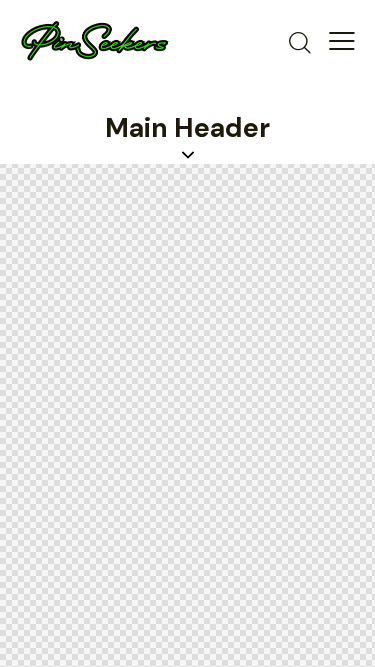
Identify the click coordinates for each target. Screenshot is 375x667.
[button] (342, 41)
